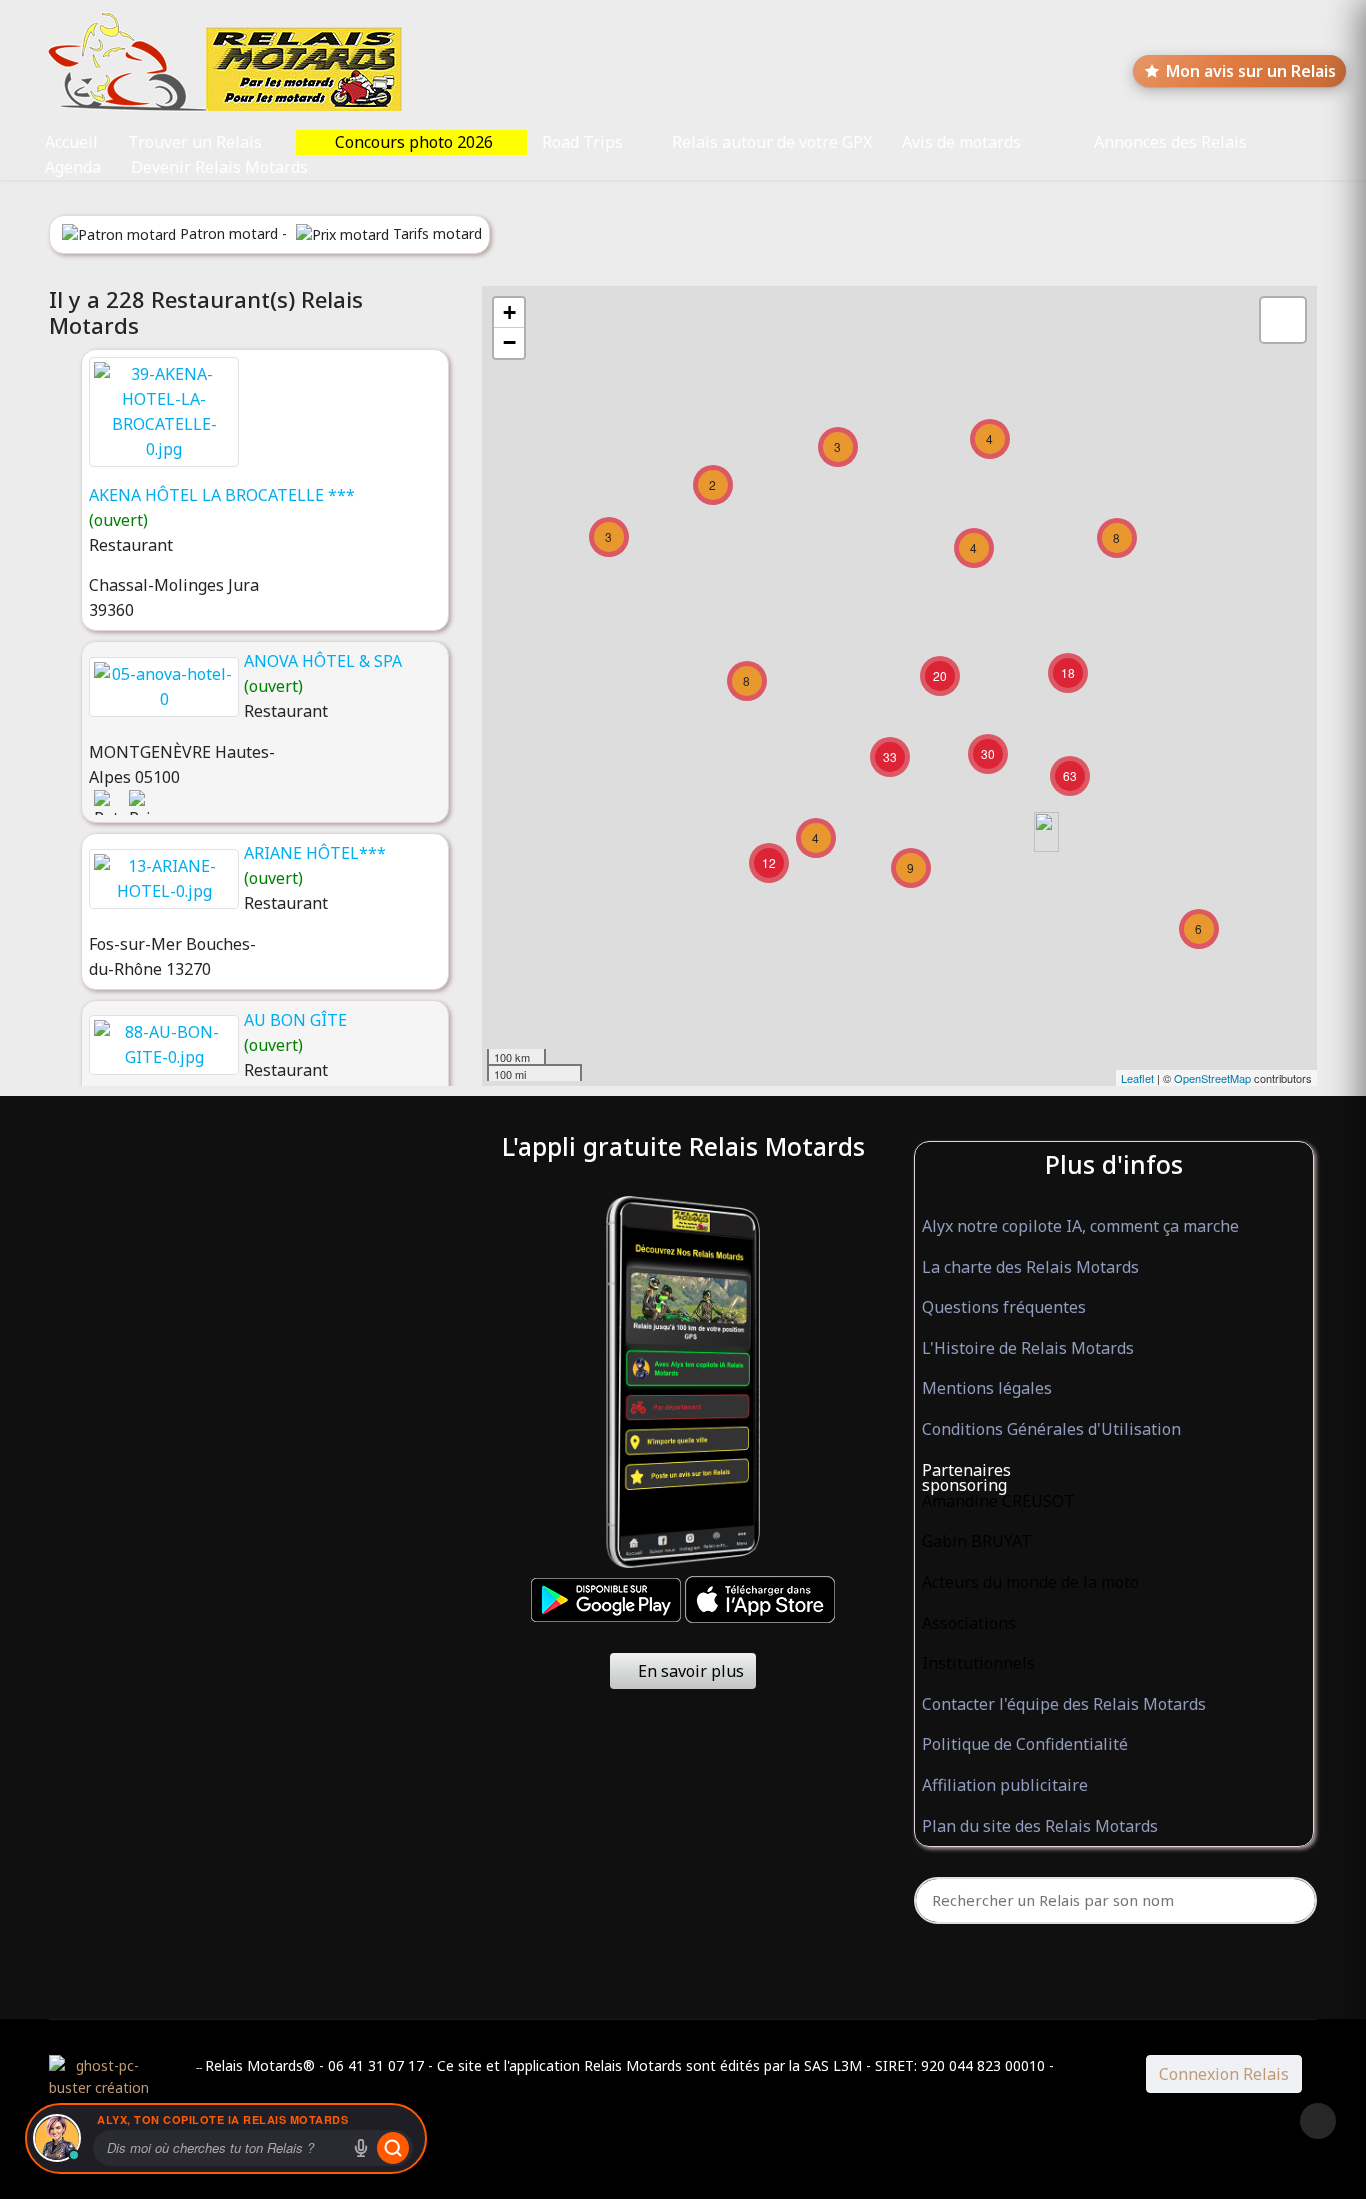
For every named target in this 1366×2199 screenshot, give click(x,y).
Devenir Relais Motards (219, 167)
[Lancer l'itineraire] (393, 2148)
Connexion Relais (1224, 2074)
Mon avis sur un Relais (1251, 71)
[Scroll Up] (1318, 2121)
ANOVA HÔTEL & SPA (323, 661)
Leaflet (1137, 1078)
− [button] (509, 342)
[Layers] (1283, 320)
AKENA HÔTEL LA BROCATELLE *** (222, 495)
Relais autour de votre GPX (772, 142)
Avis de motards (961, 142)
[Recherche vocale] (361, 2148)
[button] (1114, 1471)
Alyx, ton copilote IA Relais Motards (222, 2119)
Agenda (73, 167)
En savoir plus (689, 1671)
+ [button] (509, 312)
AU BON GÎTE (295, 1020)
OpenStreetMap (1212, 1078)
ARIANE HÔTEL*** (315, 853)
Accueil (71, 142)
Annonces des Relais (1170, 142)
